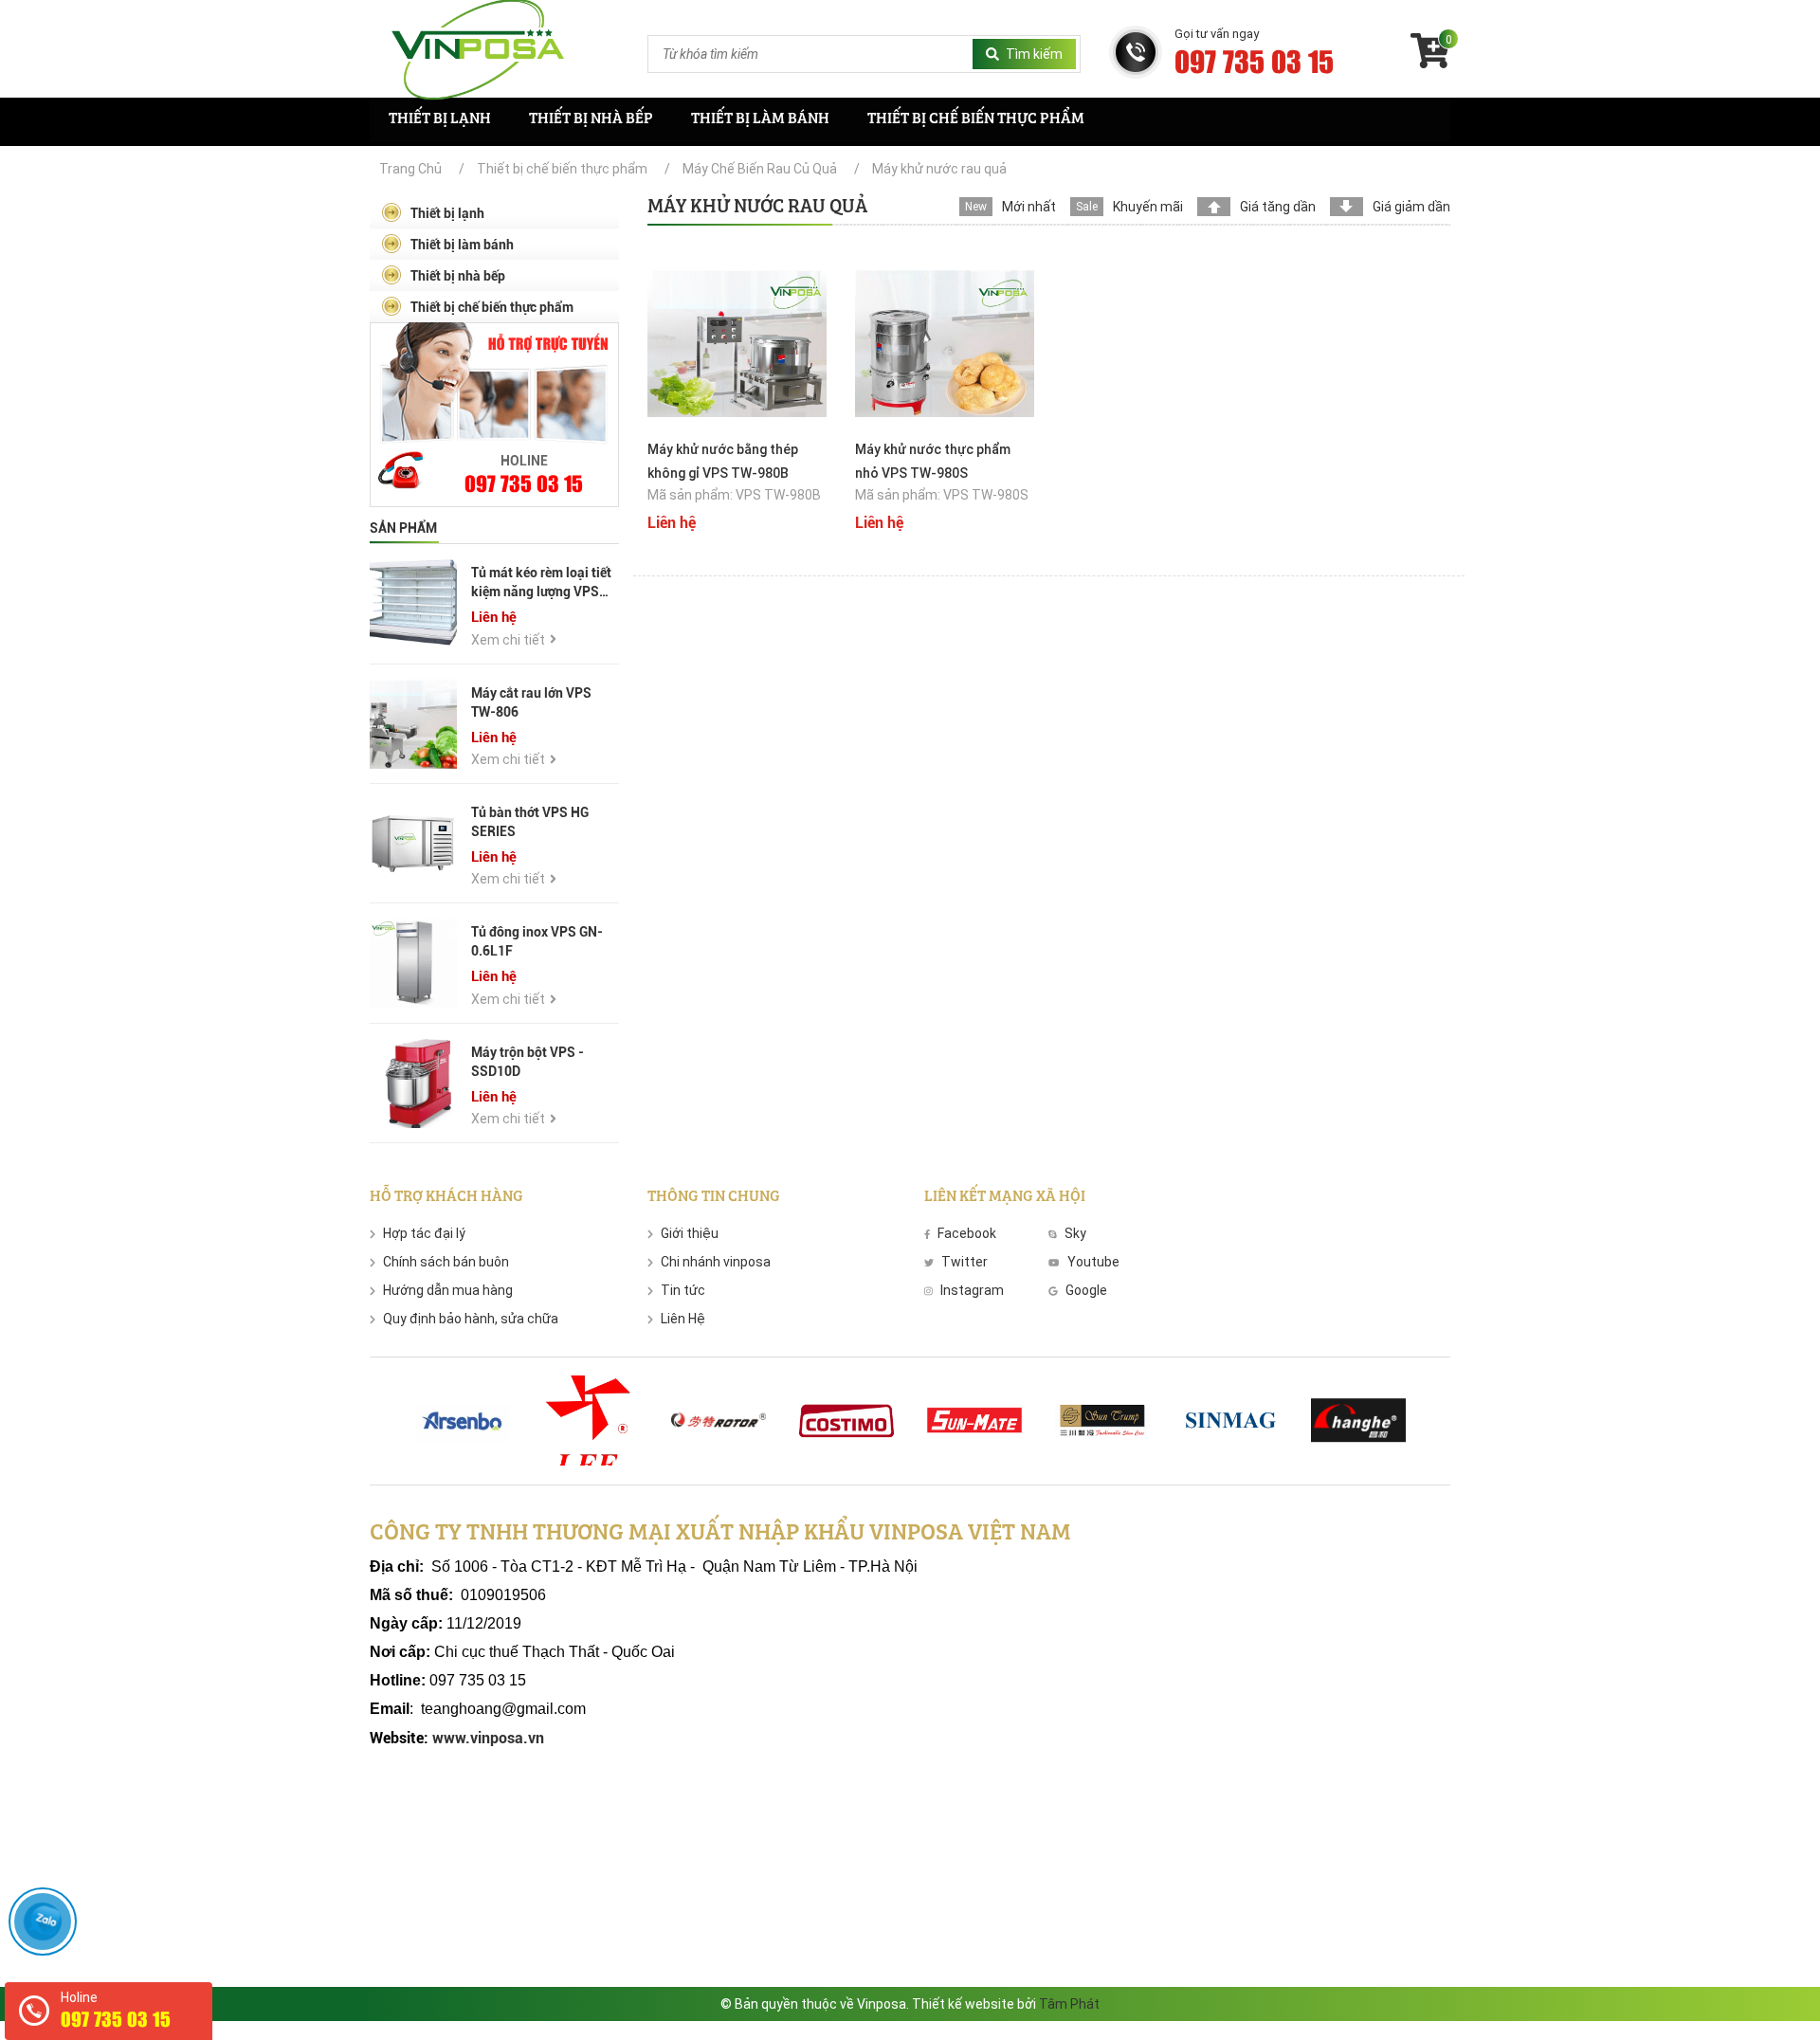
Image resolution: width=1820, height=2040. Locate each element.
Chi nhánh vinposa (716, 1262)
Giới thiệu (690, 1233)
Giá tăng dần (1278, 207)
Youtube (1093, 1262)
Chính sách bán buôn (446, 1262)
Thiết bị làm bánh (760, 119)
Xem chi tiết (508, 640)
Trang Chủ (410, 169)
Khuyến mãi (1148, 207)
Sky (1075, 1233)
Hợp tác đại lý (424, 1233)
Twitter (965, 1262)
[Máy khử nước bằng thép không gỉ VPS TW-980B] (737, 342)
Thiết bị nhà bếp (591, 119)
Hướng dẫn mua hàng (448, 1290)
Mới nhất (1029, 207)
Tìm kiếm (1034, 54)
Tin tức (683, 1290)
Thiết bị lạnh (440, 119)
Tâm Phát (1069, 2004)
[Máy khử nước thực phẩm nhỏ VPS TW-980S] (945, 342)
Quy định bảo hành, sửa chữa (471, 1319)
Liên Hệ (683, 1319)
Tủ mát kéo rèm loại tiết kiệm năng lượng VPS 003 (541, 592)
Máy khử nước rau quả (939, 169)
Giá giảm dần (1411, 207)
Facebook (967, 1233)
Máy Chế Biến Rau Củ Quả (760, 169)
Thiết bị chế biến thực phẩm (976, 119)
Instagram (972, 1290)
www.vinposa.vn (486, 1738)
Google (1086, 1290)
